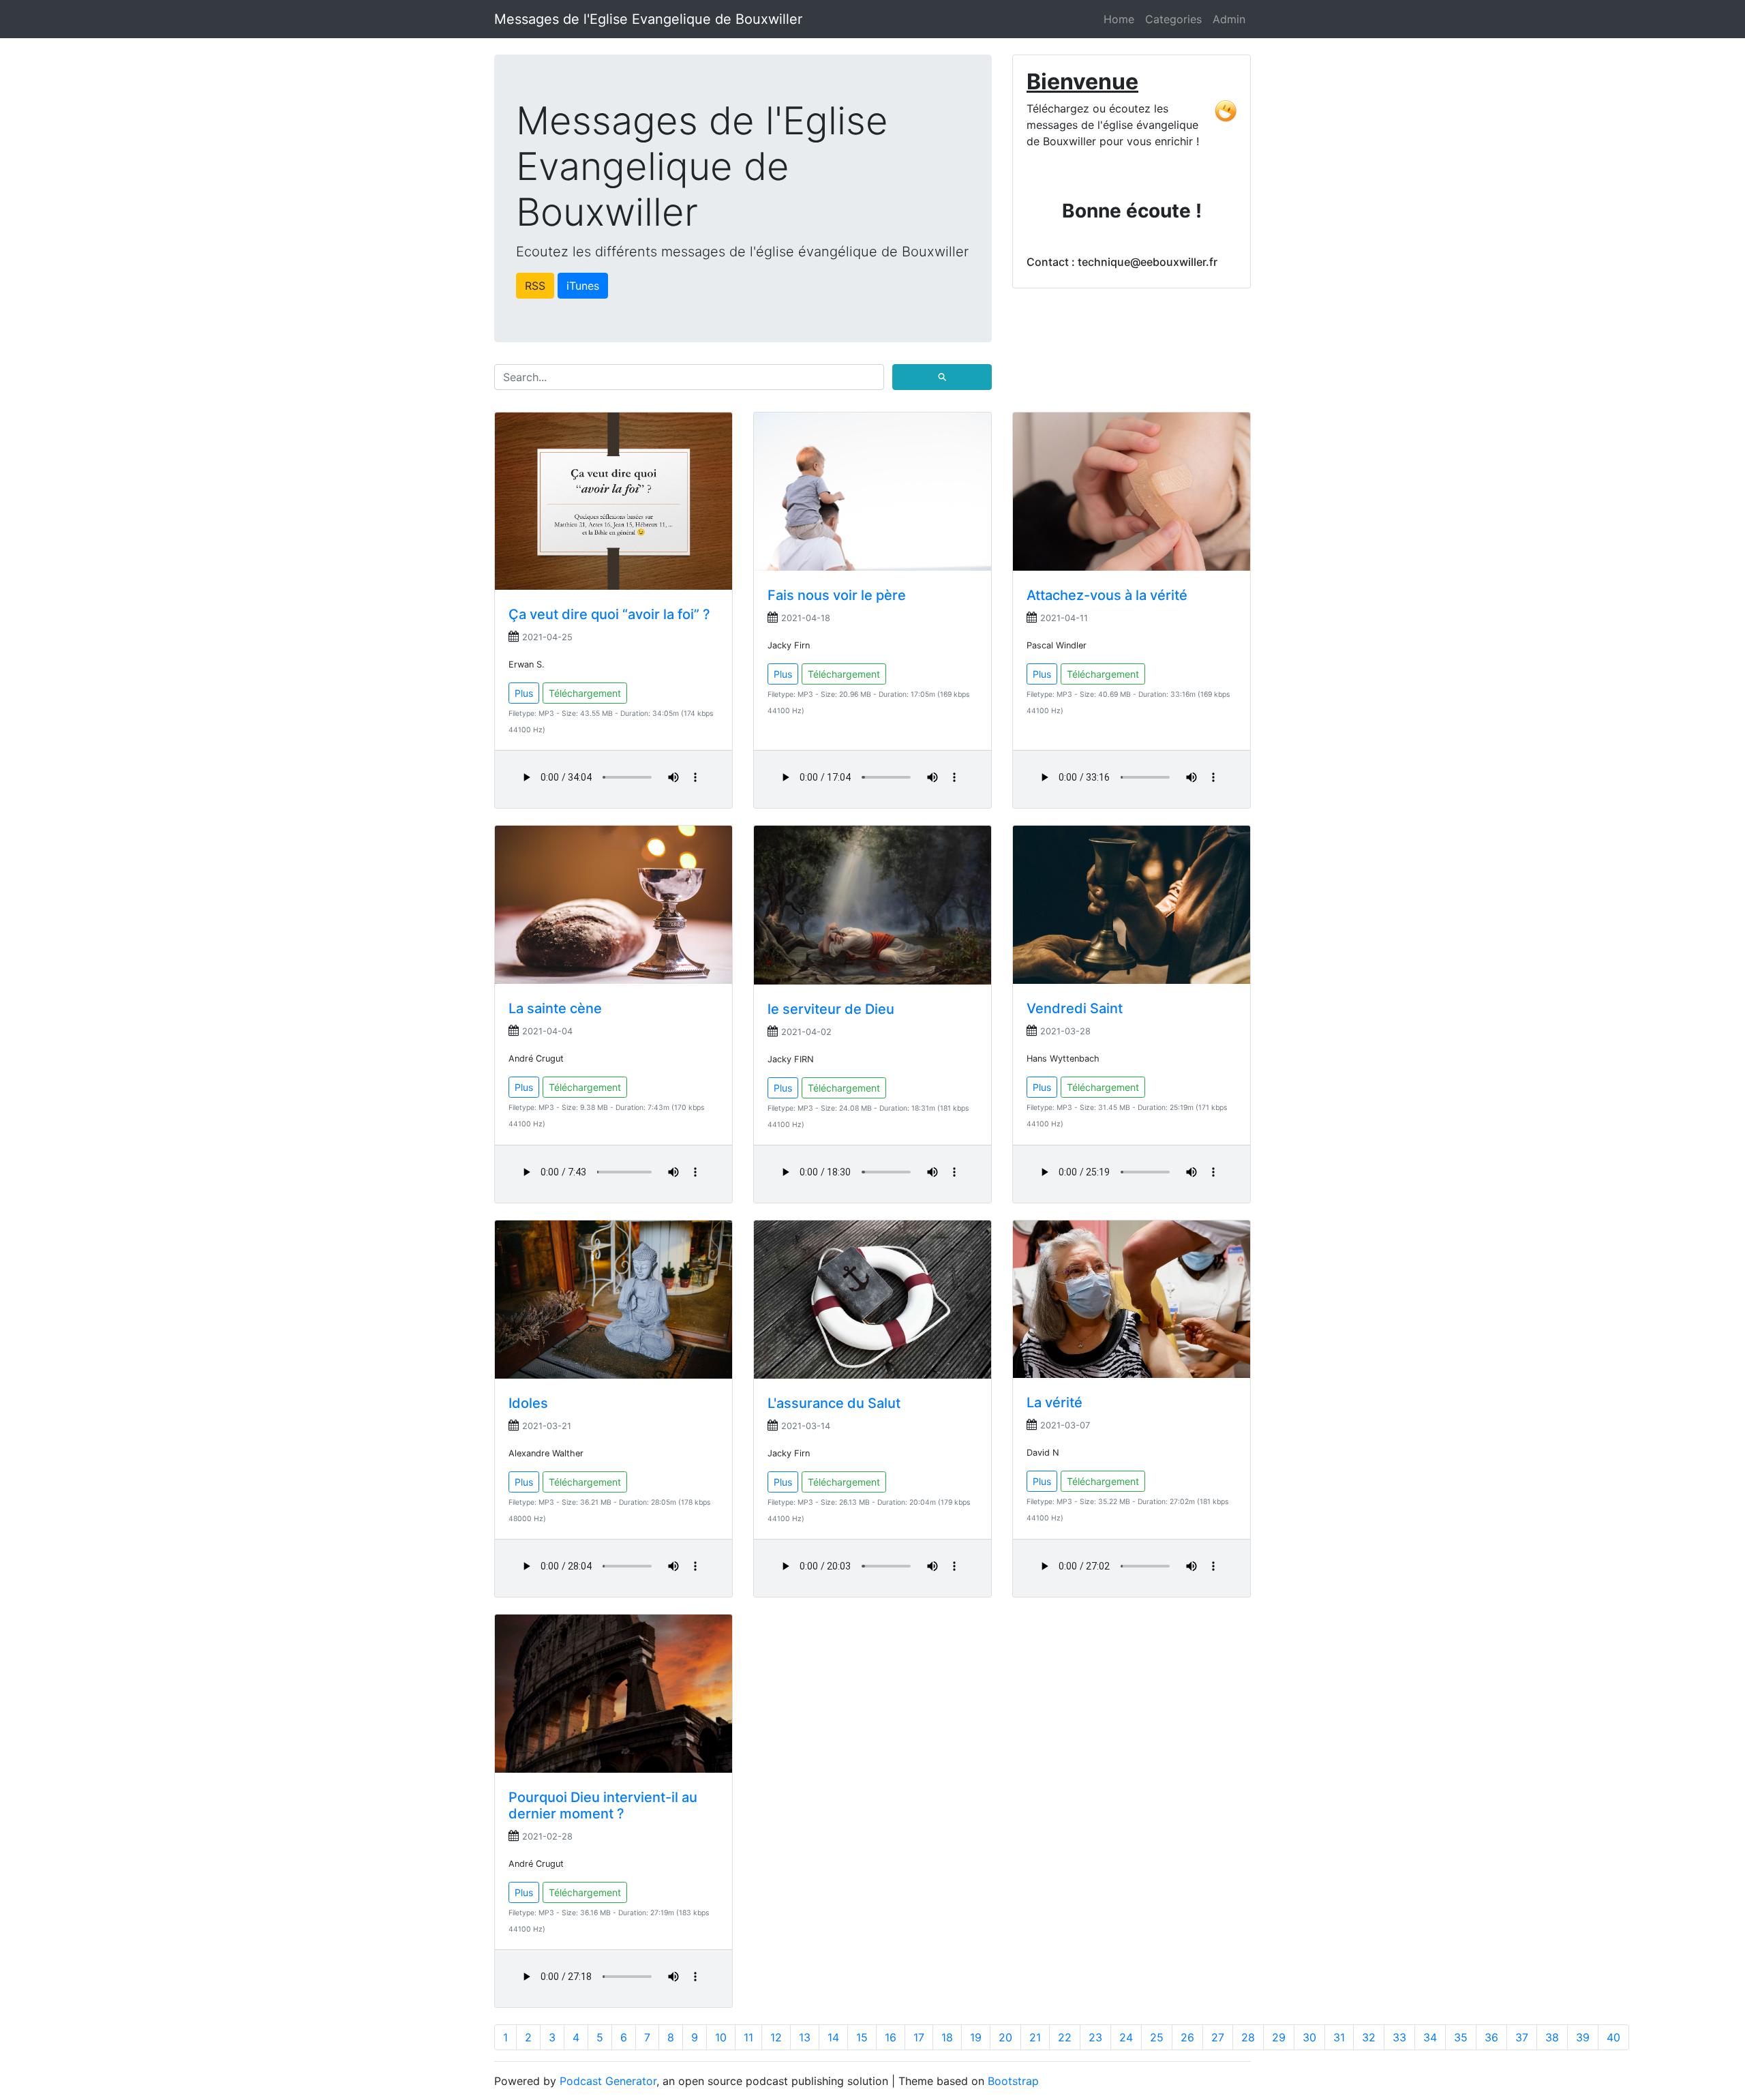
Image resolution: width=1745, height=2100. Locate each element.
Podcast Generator (608, 2081)
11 (748, 2037)
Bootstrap (1013, 2081)
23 (1095, 2037)
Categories (1173, 19)
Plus (524, 693)
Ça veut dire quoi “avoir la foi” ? (609, 614)
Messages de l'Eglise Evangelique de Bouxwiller (648, 19)
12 (776, 2037)
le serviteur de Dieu (831, 1009)
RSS (535, 286)
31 (1339, 2037)
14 (833, 2037)
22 (1065, 2037)
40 (1613, 2037)
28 (1248, 2037)
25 (1157, 2037)
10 (721, 2037)
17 (919, 2037)
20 (1005, 2037)
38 (1552, 2037)
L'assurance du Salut (834, 1403)
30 (1309, 2037)
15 (862, 2037)
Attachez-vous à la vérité (1107, 595)
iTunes (583, 286)
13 (805, 2037)
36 (1491, 2037)
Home (1119, 19)
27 (1218, 2037)
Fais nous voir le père (837, 595)
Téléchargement (585, 693)
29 (1279, 2037)
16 (891, 2037)
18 (947, 2037)
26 (1187, 2037)
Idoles (528, 1403)
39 (1583, 2037)
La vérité (1054, 1402)
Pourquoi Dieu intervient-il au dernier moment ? (603, 1805)
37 (1522, 2037)
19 (976, 2037)
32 (1369, 2037)
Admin (1229, 19)
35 (1461, 2037)
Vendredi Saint (1075, 1008)
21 (1035, 2037)
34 (1430, 2037)
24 (1126, 2037)
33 (1399, 2037)
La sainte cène (555, 1008)
